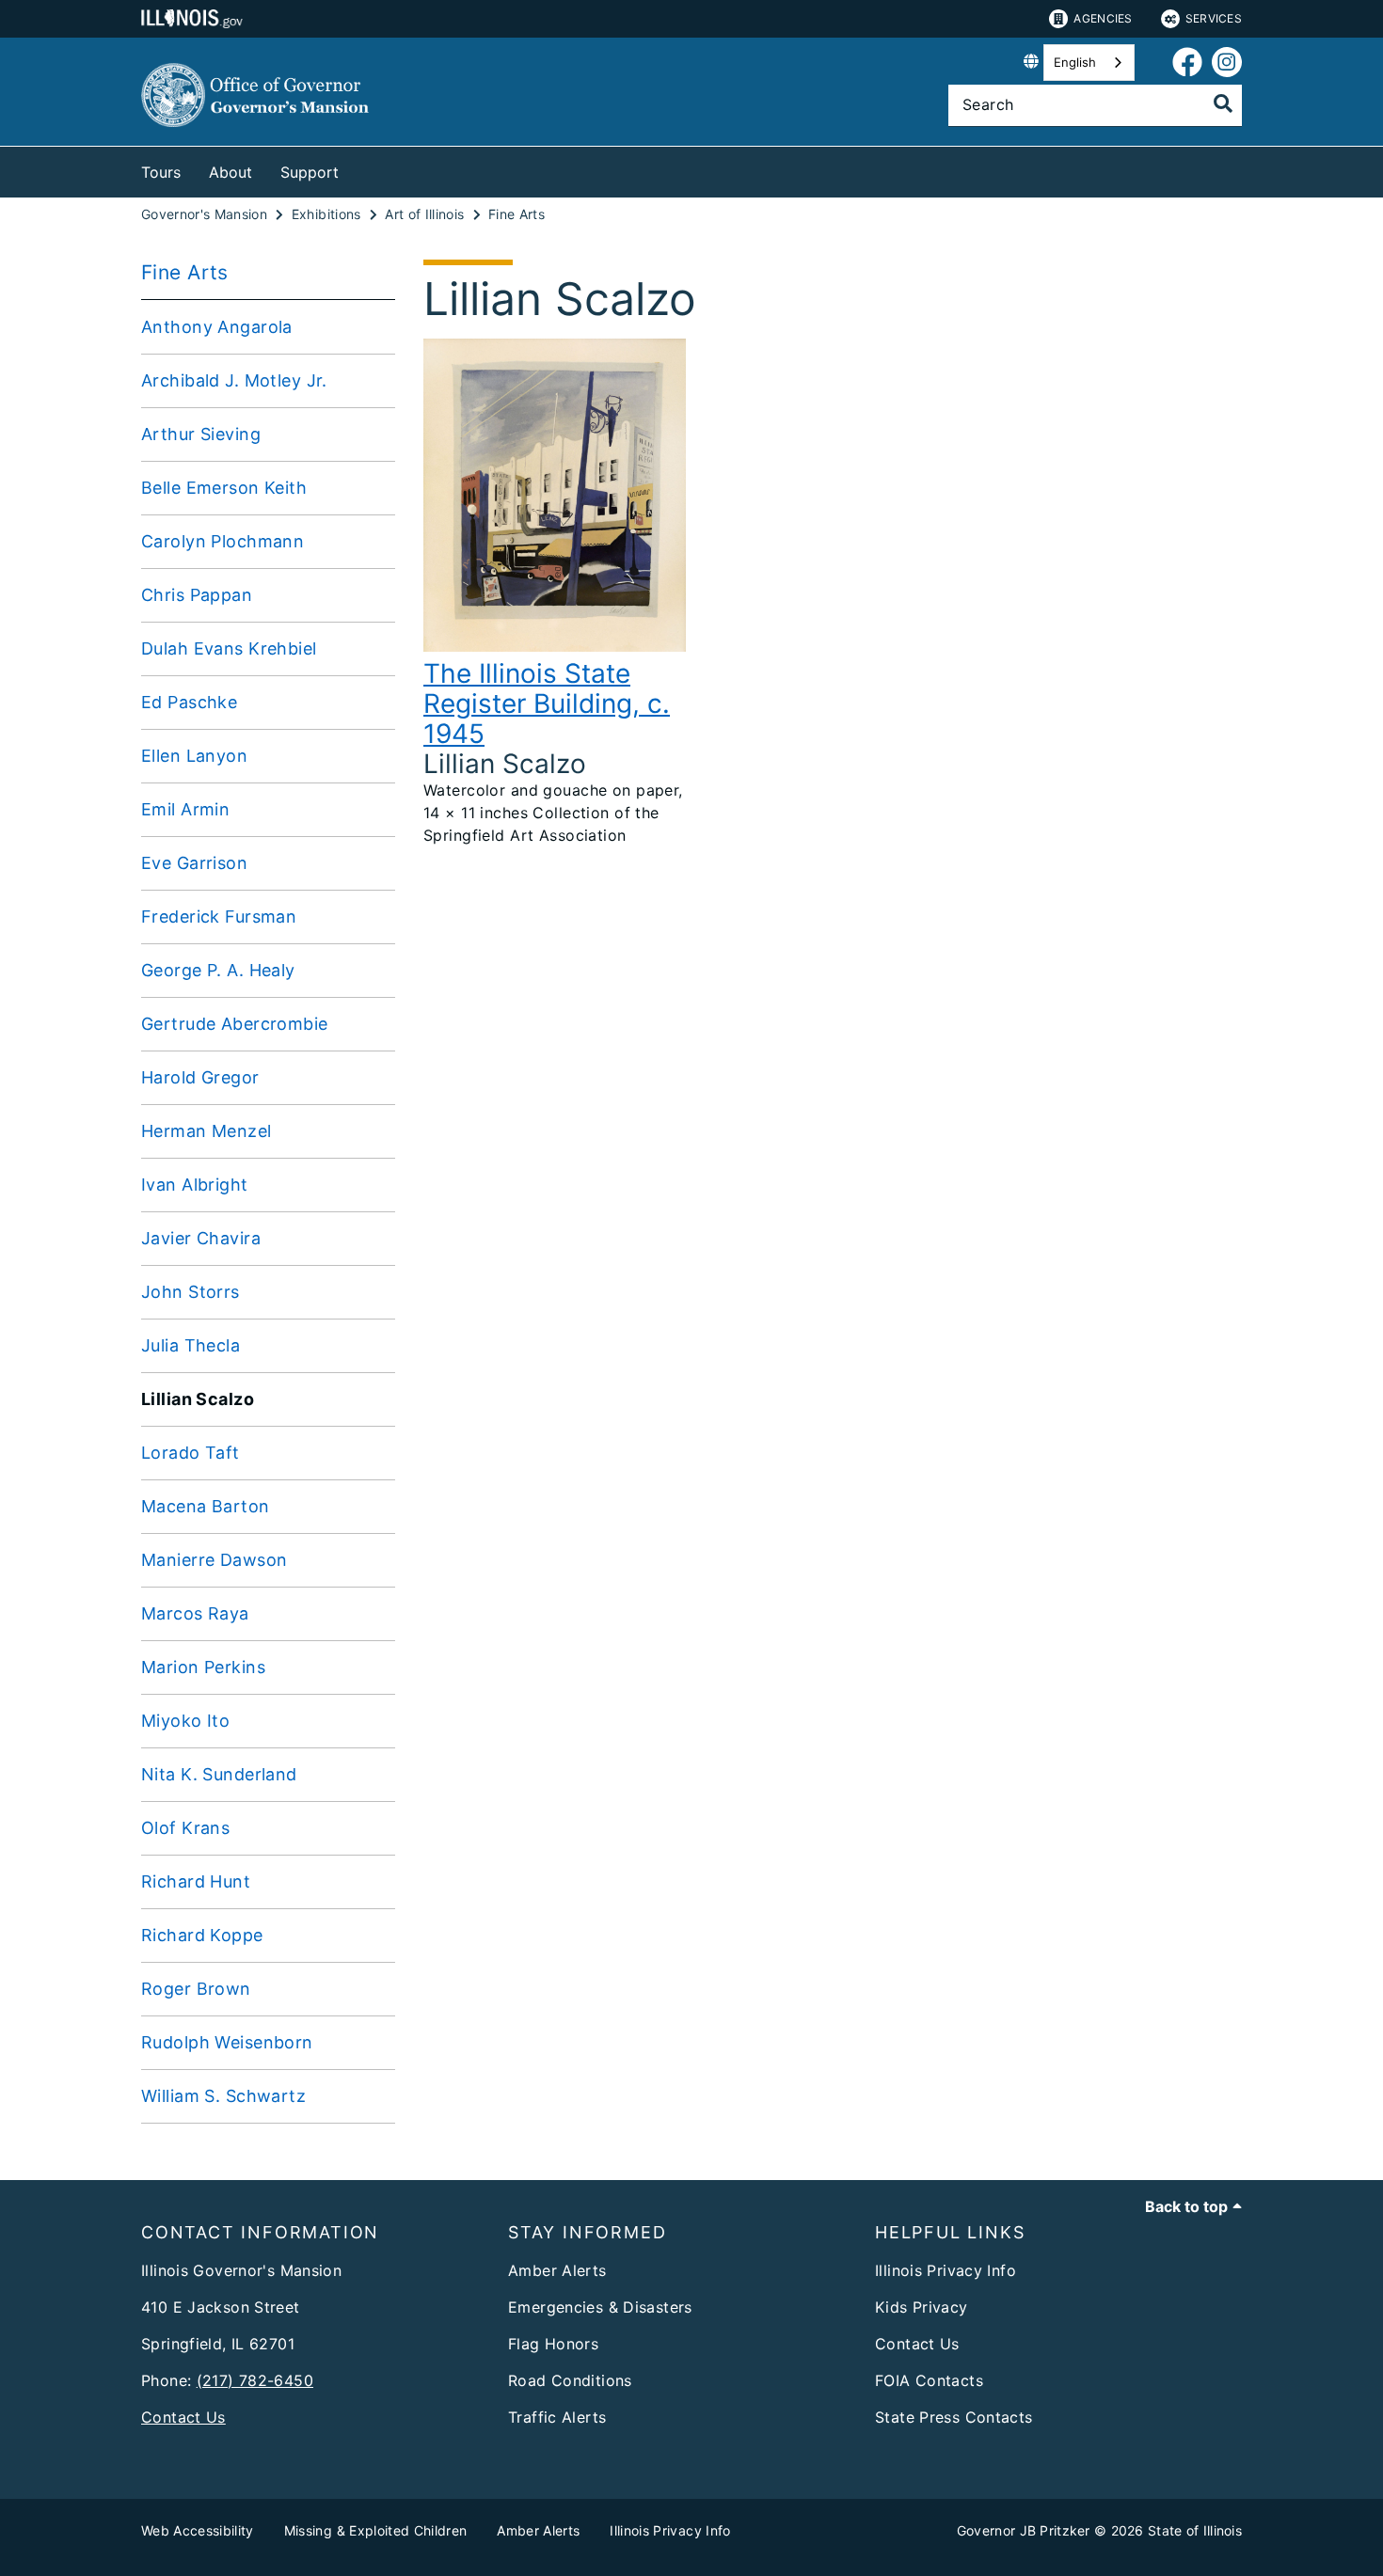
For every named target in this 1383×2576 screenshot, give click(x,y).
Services (1214, 18)
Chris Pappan (197, 595)
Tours (161, 172)
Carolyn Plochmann (223, 541)
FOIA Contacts (929, 2380)
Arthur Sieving (201, 434)
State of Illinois (1195, 2530)
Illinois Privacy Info (946, 2270)
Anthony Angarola (217, 327)
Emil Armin (185, 809)
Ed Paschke (189, 702)
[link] (1187, 63)
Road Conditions (570, 2380)
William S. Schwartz (223, 2096)
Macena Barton (206, 1506)
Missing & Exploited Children (376, 2530)
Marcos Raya (195, 1613)
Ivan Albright (195, 1185)
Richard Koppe (202, 1935)
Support (310, 172)
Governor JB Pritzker (1024, 2530)
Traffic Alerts (557, 2417)
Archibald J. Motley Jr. (234, 380)
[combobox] (1089, 63)
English (1075, 62)
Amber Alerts (557, 2270)
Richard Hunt (196, 1881)
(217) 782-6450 (255, 2380)
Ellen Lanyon (194, 756)
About (230, 172)
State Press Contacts (954, 2417)
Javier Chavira (201, 1238)
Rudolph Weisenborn (227, 2042)
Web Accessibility (198, 2530)
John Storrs (191, 1292)
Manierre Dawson (214, 1560)
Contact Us (183, 2417)
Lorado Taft (191, 1453)
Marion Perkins (203, 1667)
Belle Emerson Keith (224, 488)
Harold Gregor (200, 1077)
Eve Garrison (194, 863)
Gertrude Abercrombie (235, 1024)
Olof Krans (185, 1828)
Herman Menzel (207, 1131)
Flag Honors (553, 2344)
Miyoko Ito (185, 1721)
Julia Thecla (191, 1345)
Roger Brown (196, 1989)
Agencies (1103, 18)
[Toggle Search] (1223, 103)
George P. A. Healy (218, 970)
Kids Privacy (922, 2307)
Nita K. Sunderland (219, 1774)
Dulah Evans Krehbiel (229, 648)
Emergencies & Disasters (600, 2307)
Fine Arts (185, 272)
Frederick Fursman (219, 917)
